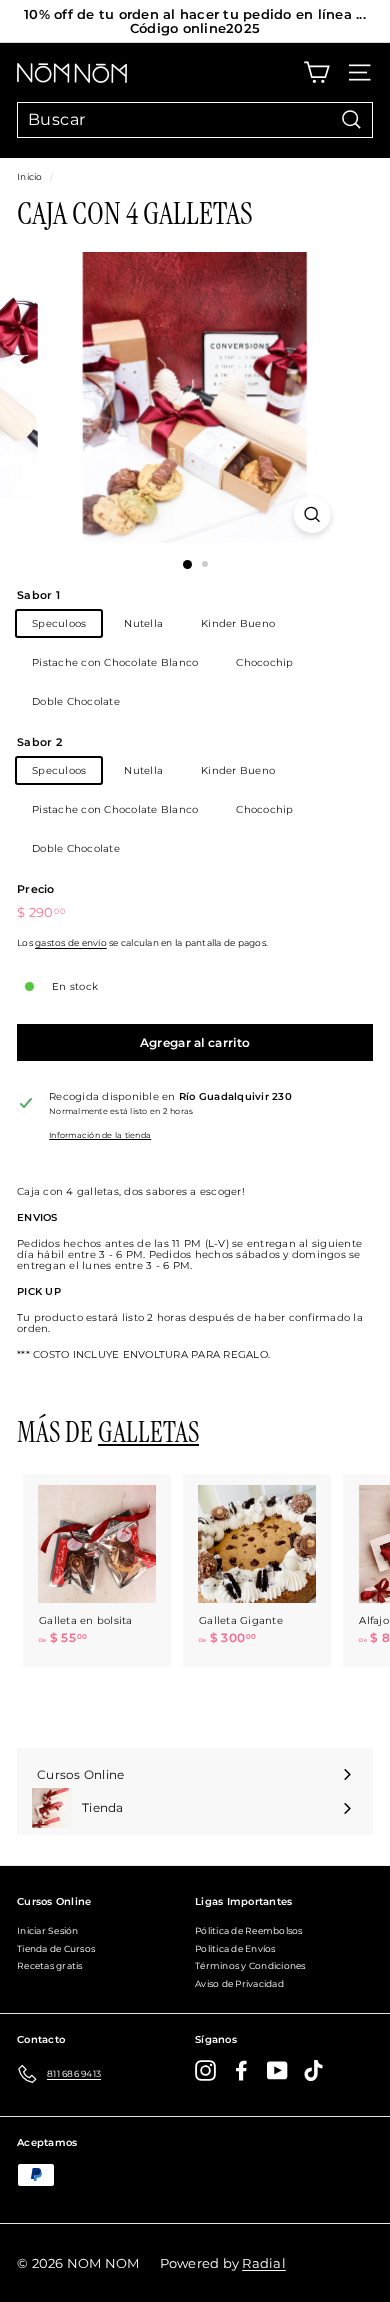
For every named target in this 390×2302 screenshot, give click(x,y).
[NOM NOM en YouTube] (277, 2070)
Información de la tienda (100, 1135)
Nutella (143, 623)
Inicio (30, 177)
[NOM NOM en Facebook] (241, 2070)
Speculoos (59, 623)
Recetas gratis (50, 1965)
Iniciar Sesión (48, 1930)
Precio (36, 889)
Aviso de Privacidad (239, 1983)
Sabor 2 (39, 742)
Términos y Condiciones (250, 1965)
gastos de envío (71, 943)
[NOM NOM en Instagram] (205, 2070)
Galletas (148, 1432)
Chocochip (264, 662)
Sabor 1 (38, 595)
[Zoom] (311, 514)
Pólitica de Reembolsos (249, 1930)
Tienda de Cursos (56, 1948)
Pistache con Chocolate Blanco (115, 662)
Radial (264, 2263)
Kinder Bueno (238, 623)
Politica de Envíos (235, 1948)
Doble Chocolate (76, 701)
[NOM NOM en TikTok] (313, 2070)
